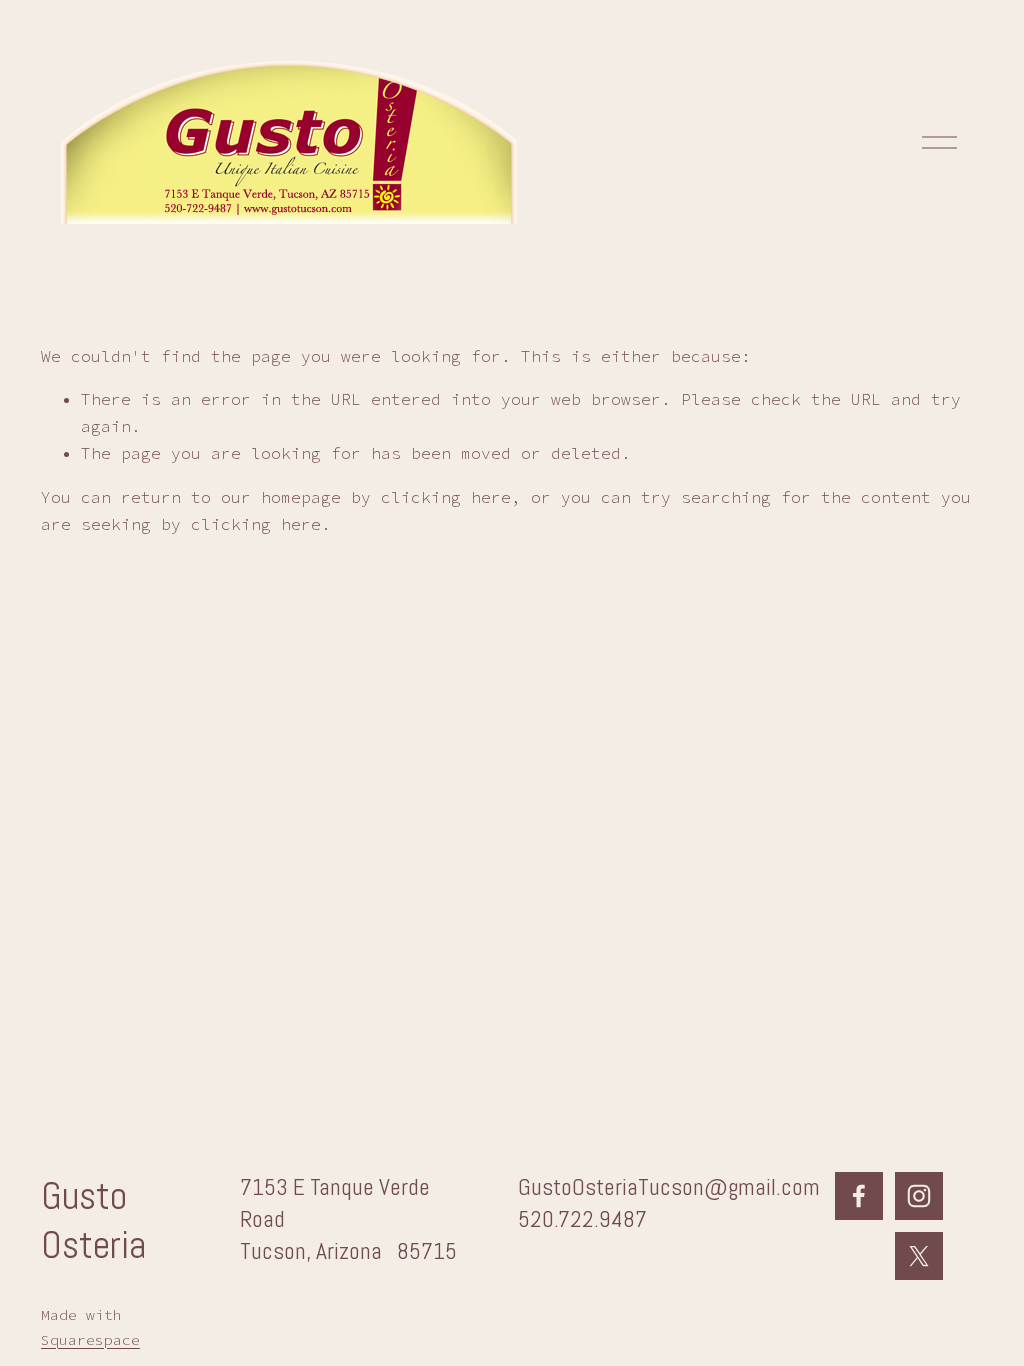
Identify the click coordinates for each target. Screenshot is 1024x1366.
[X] (919, 1256)
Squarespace (90, 1340)
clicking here (446, 497)
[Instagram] (919, 1196)
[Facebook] (859, 1196)
